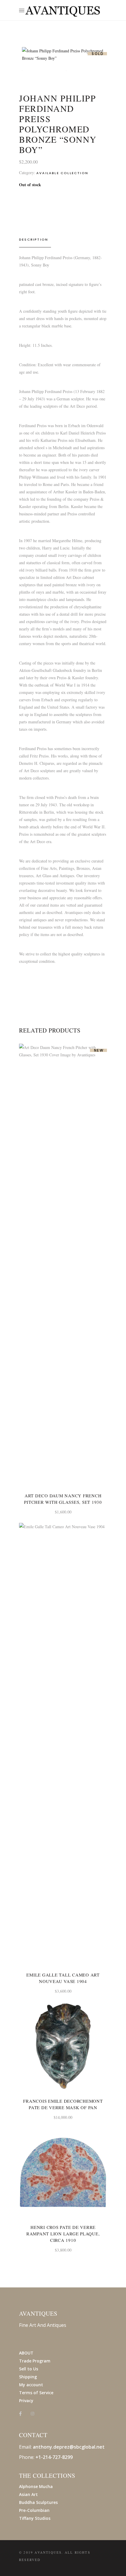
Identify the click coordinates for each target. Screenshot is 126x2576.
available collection (62, 173)
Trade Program (35, 2361)
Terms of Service (36, 2393)
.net (100, 2447)
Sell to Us (29, 2369)
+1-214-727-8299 (54, 2457)
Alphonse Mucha (36, 2486)
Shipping (28, 2377)
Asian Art (28, 2494)
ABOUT (26, 2353)
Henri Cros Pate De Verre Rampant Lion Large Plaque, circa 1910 (63, 2234)
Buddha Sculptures (38, 2502)
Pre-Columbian (34, 2510)
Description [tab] (34, 239)
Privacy (26, 2401)
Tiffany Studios (35, 2518)
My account (31, 2385)
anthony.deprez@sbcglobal (64, 2447)
